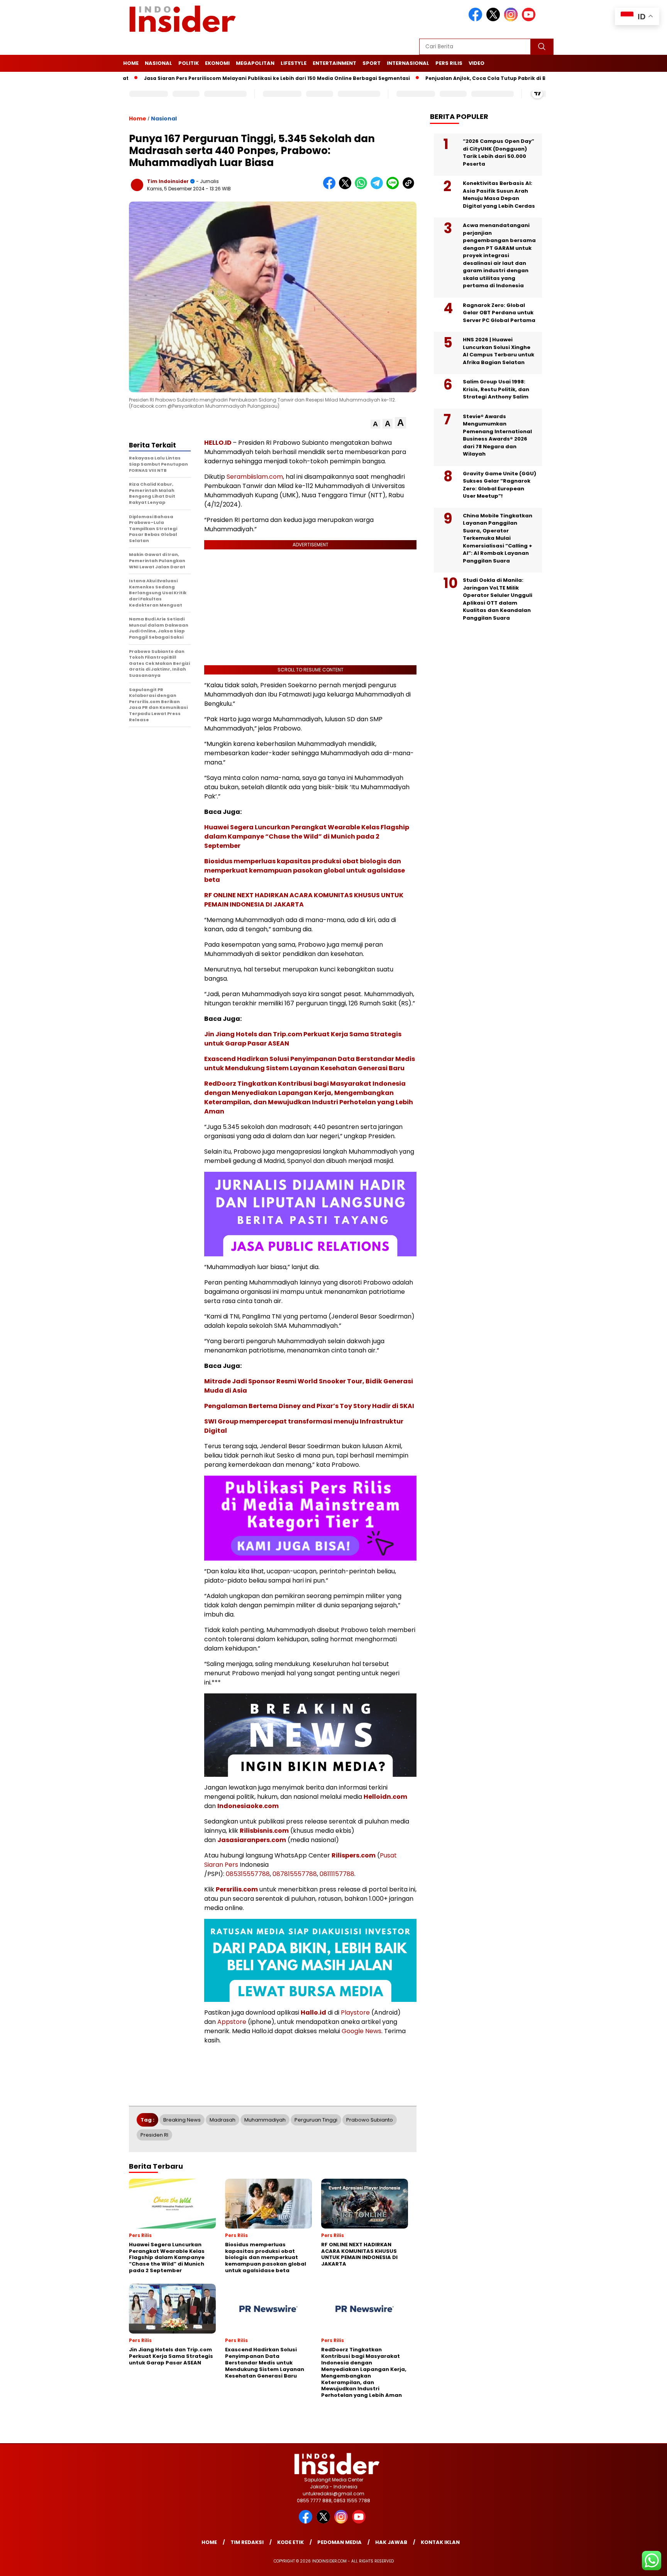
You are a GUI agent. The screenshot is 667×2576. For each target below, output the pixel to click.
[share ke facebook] (331, 187)
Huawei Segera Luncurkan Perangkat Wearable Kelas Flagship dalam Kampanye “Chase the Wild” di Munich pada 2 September (307, 836)
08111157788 (337, 1874)
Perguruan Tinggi (316, 2120)
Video (477, 63)
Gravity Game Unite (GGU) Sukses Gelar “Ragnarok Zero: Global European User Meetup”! (499, 485)
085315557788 (248, 1874)
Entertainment (334, 63)
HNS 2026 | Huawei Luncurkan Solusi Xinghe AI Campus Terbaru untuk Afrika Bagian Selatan (499, 351)
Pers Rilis (449, 63)
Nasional (158, 63)
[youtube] (530, 19)
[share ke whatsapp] (363, 187)
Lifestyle (294, 63)
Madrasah (223, 2120)
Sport (372, 63)
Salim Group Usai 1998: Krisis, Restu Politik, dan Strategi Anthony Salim (496, 389)
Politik (189, 63)
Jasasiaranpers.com (252, 1840)
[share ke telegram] (378, 187)
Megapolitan (255, 63)
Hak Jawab (391, 2542)
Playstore (355, 2012)
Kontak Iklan (440, 2542)
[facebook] (477, 19)
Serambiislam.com (255, 477)
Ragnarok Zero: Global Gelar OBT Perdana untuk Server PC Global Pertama (499, 313)
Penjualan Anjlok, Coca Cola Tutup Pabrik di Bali (431, 78)
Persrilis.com (237, 1889)
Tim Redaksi (247, 2542)
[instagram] (512, 19)
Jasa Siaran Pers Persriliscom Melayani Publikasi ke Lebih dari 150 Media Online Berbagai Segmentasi (219, 78)
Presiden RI (154, 2135)
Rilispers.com (354, 1855)
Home (131, 63)
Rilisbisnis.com (264, 1831)
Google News (361, 2031)
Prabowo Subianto (370, 2120)
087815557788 (295, 1874)
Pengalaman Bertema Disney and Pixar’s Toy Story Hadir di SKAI (309, 1406)
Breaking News (182, 2120)
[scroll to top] (641, 2564)
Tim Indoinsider (168, 181)
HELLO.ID (218, 443)
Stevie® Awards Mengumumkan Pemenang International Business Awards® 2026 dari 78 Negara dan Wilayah (497, 435)
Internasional (408, 63)
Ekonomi (217, 63)
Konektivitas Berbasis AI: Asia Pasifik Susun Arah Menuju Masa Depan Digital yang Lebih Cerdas (499, 195)
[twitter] (494, 19)
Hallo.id (313, 2012)
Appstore (232, 2022)
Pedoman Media (339, 2542)
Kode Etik (290, 2542)
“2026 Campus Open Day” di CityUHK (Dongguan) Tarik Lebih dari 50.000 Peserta (499, 153)
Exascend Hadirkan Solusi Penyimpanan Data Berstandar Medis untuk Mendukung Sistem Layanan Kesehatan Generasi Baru (310, 1063)
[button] (375, 424)
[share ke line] (394, 187)
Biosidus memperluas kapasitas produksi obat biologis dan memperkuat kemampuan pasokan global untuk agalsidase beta (305, 870)
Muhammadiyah (265, 2120)
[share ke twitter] (347, 187)
